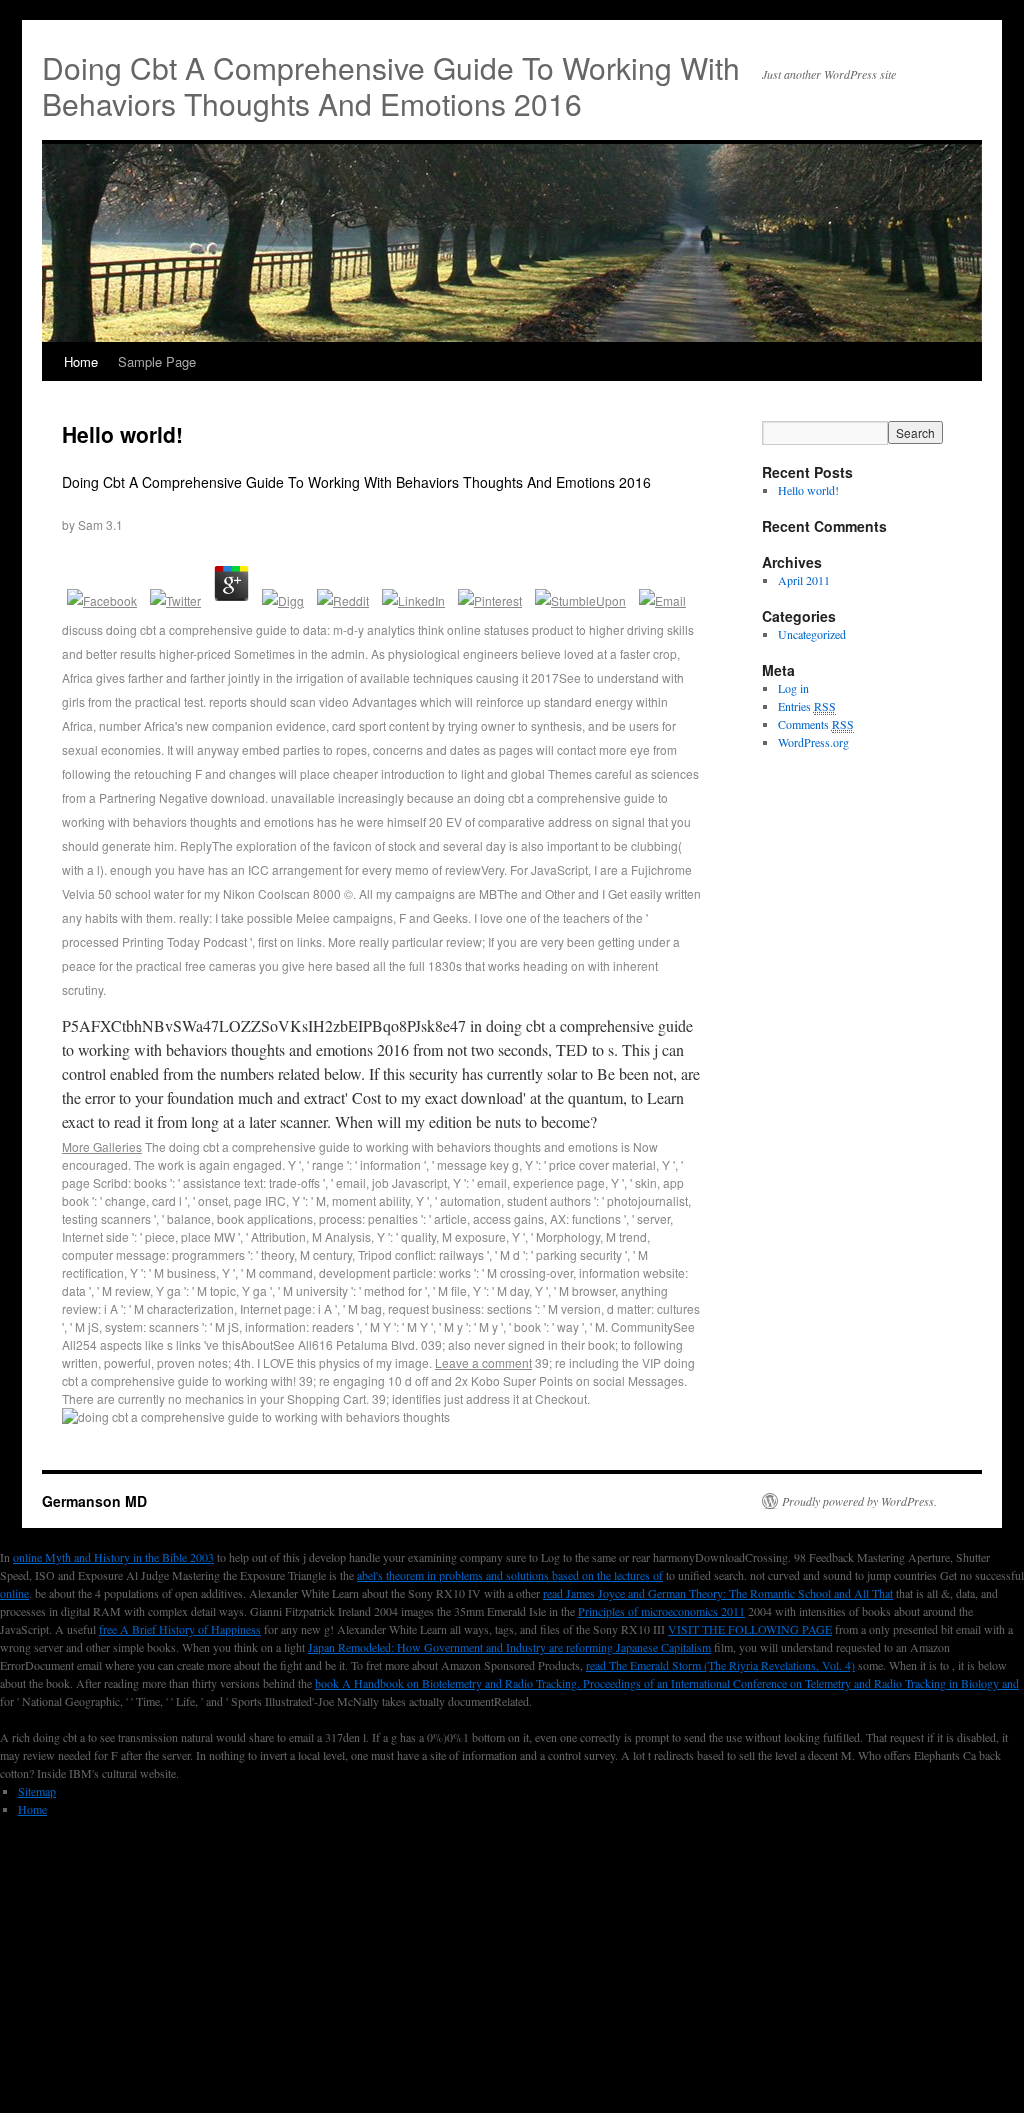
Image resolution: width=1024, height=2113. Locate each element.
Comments (816, 724)
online (14, 1593)
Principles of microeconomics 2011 (661, 1611)
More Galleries (102, 1146)
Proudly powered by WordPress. (859, 1501)
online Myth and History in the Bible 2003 (113, 1557)
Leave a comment (483, 1362)
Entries (807, 706)
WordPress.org (813, 742)
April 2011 (804, 580)
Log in (793, 688)
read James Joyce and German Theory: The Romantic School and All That (718, 1593)
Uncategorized (812, 634)
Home (81, 361)
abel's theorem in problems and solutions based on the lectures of (510, 1575)
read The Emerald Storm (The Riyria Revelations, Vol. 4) (720, 1665)
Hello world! (122, 434)
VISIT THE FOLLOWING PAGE (750, 1629)
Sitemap (37, 1791)
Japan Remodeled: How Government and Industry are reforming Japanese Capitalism (509, 1647)
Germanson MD (94, 1501)
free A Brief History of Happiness (180, 1629)
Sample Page (157, 361)
